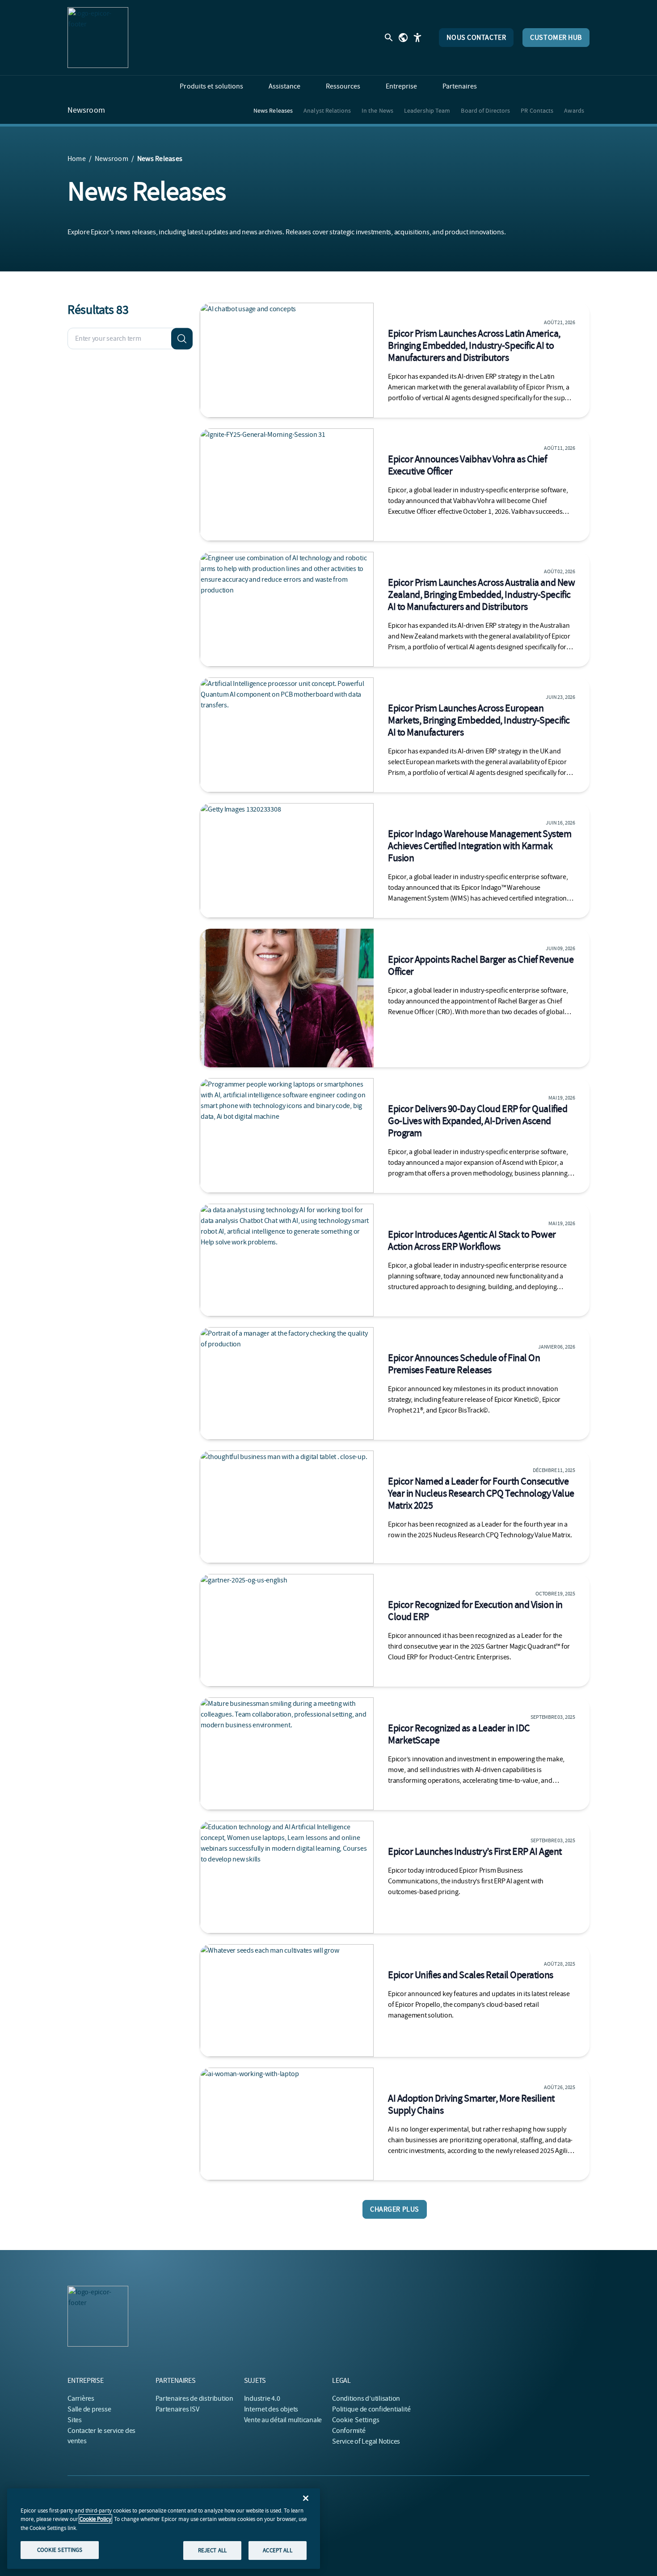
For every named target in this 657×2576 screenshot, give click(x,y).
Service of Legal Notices (366, 2441)
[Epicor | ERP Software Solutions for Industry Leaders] (98, 38)
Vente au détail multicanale (283, 2420)
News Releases (273, 110)
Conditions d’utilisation (366, 2398)
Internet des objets (271, 2409)
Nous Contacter (476, 38)
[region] (164, 2529)
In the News (377, 110)
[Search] (182, 338)
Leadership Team (427, 110)
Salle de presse (89, 2409)
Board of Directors (485, 110)
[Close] (306, 2498)
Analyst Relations (327, 110)
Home (77, 159)
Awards (574, 110)
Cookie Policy (95, 2519)
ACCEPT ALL (277, 2550)
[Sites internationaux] (403, 38)
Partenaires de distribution (194, 2398)
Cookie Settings (356, 2420)
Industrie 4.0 (262, 2398)
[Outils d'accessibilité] (417, 38)
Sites (75, 2420)
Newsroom (86, 110)
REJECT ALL (212, 2550)
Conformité (349, 2431)
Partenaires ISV (177, 2409)
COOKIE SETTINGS (60, 2550)
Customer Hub (556, 38)
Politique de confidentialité (371, 2409)
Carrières (81, 2398)
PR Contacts (537, 110)
